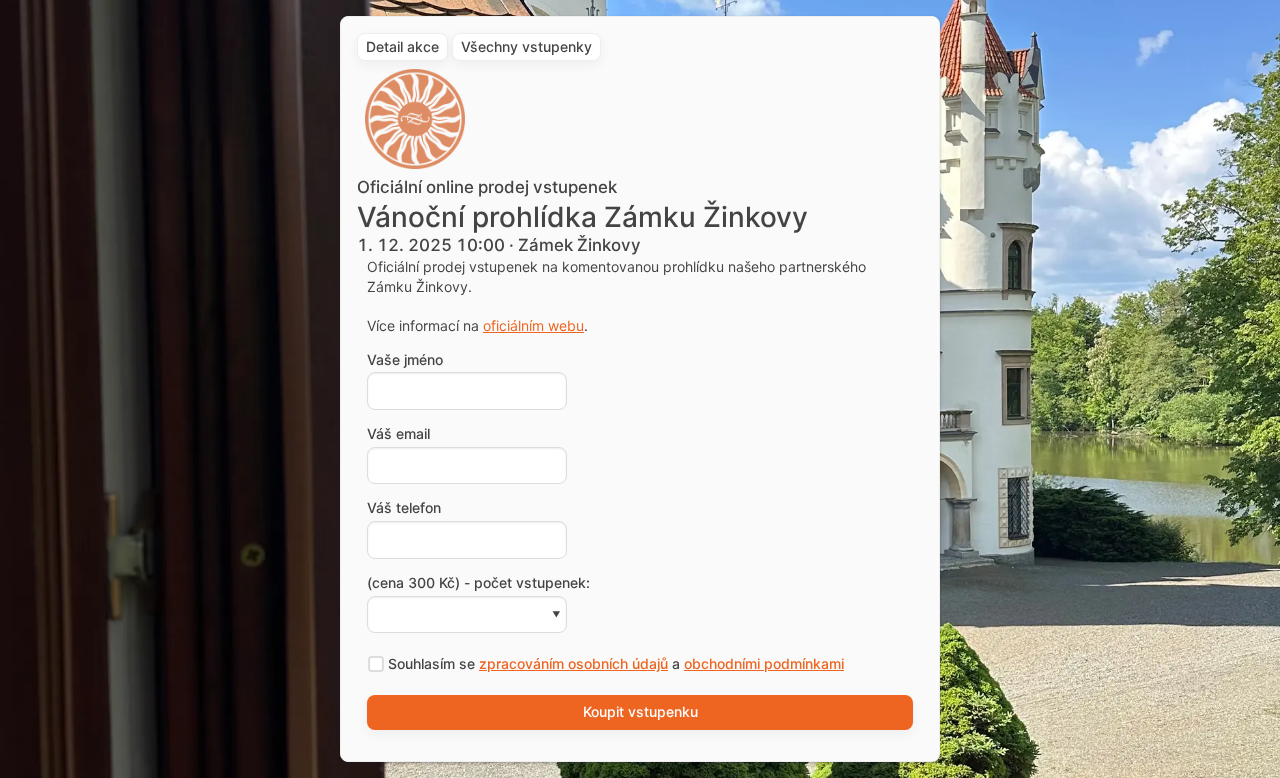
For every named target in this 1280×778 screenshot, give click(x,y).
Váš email (398, 434)
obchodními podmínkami (764, 663)
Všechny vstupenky (526, 46)
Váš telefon (404, 508)
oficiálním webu (533, 325)
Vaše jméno (405, 360)
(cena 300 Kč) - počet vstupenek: (478, 583)
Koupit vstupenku (640, 711)
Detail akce (402, 46)
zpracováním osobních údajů (573, 663)
